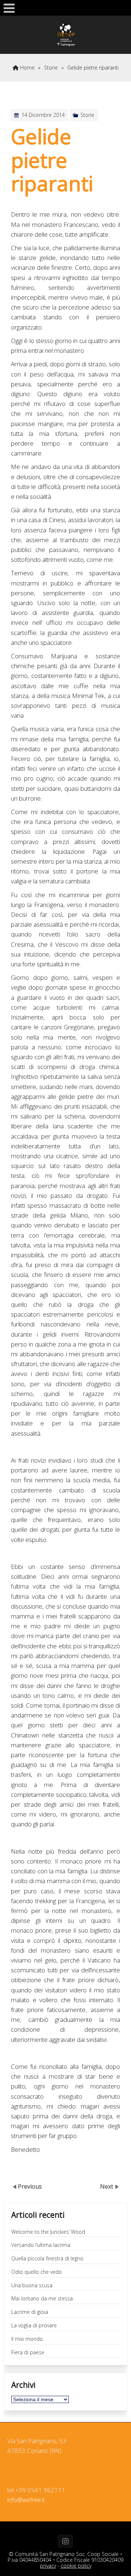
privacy (48, 2566)
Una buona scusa (32, 2286)
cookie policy (76, 2566)
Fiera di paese (28, 2353)
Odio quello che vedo (37, 2272)
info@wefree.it (26, 2500)
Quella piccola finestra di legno (47, 2259)
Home (27, 68)
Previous (30, 2186)
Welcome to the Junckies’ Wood (48, 2232)
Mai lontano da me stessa (42, 2299)
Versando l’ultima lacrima (41, 2245)
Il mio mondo (27, 2339)
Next (107, 2186)
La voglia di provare (34, 2326)
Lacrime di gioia (30, 2312)
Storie (51, 68)
